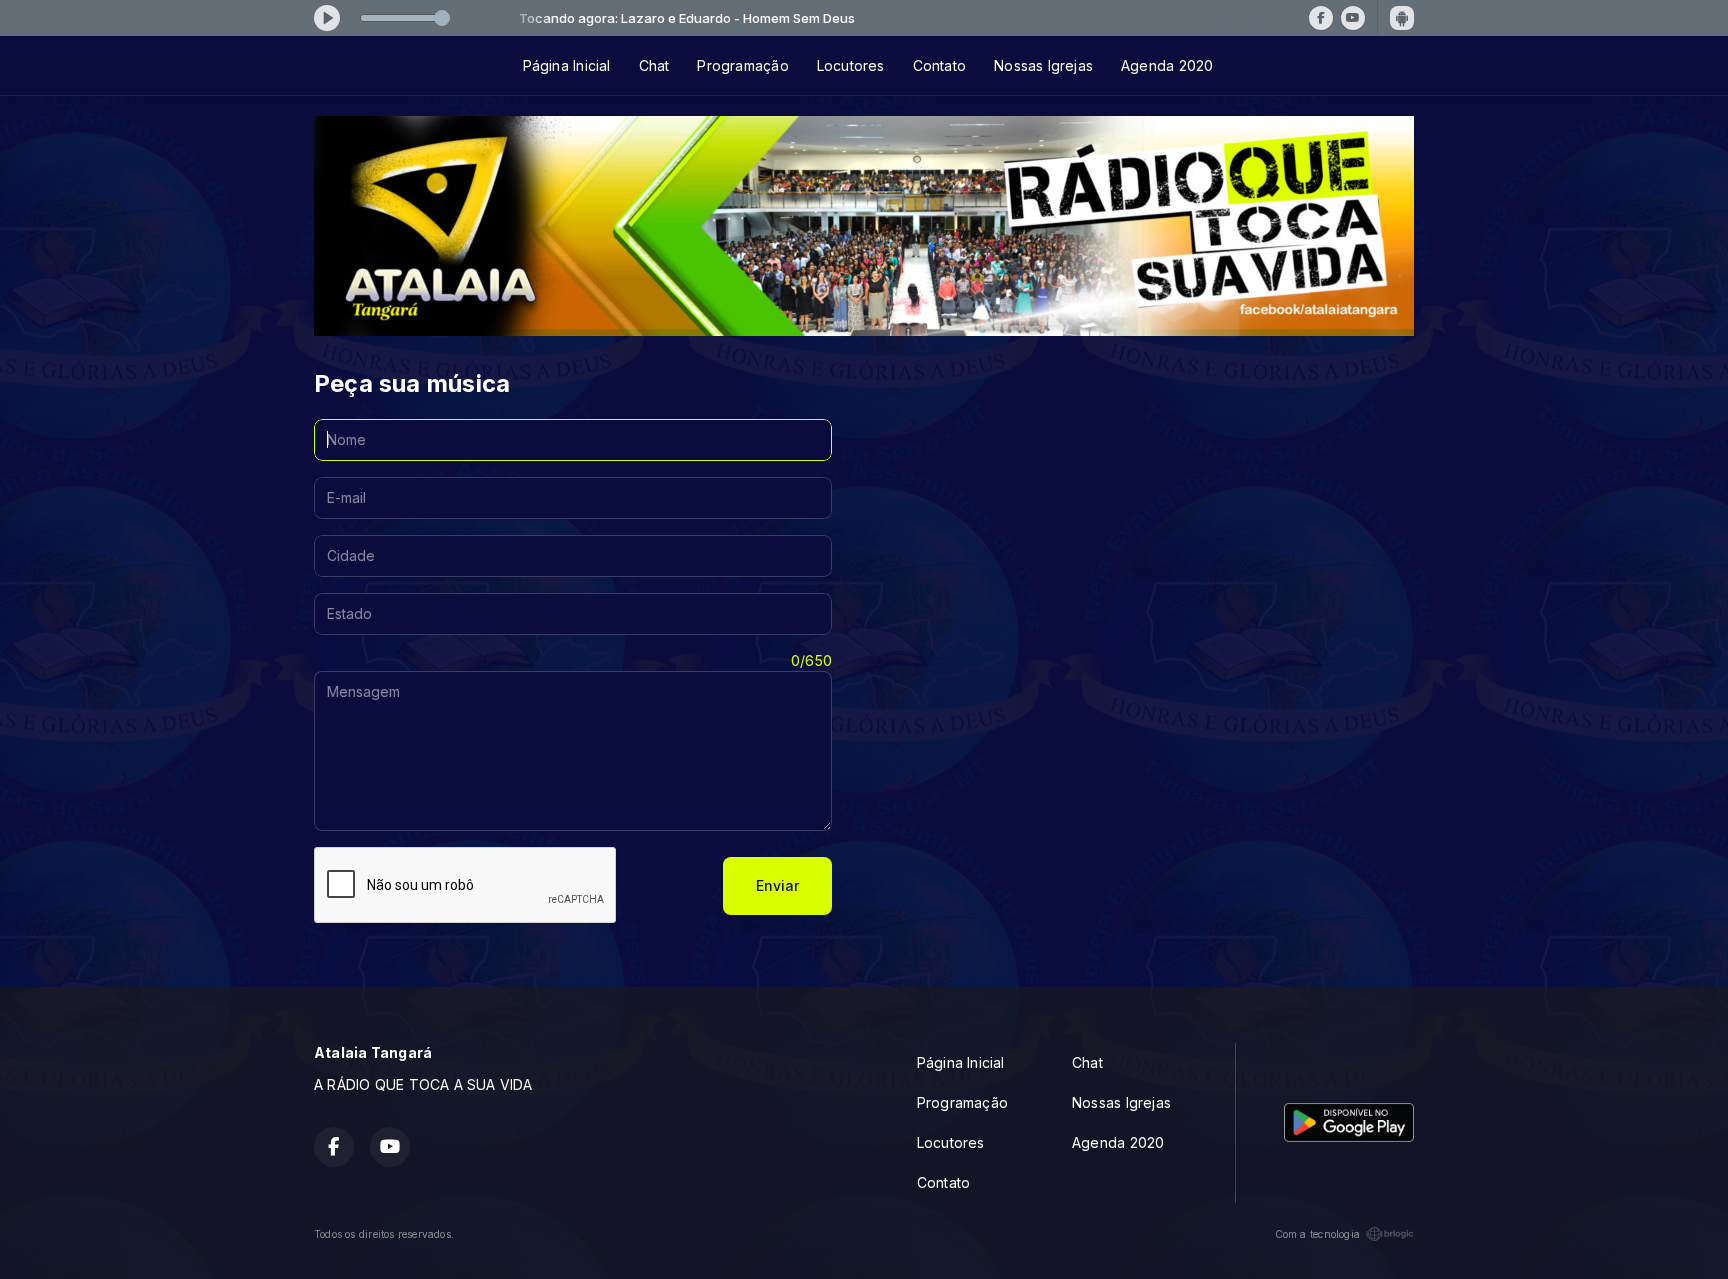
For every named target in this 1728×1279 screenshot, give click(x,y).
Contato (939, 65)
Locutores (851, 65)
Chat (654, 65)
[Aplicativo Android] (1402, 18)
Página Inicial (567, 65)
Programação (742, 65)
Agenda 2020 (1167, 65)
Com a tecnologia (1317, 1234)
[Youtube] (1353, 18)
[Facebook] (1321, 18)
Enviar (777, 885)
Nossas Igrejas (1043, 65)
